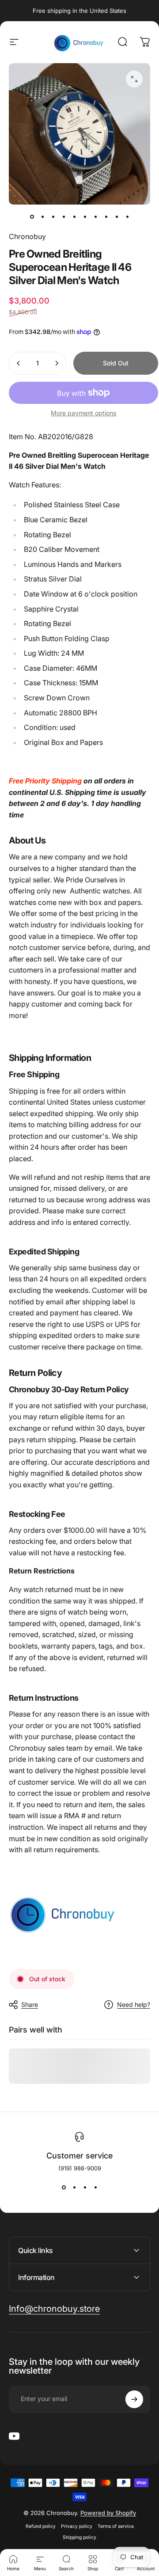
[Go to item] (32, 217)
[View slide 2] (74, 2188)
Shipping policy (79, 2537)
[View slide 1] (64, 2188)
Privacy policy (77, 2526)
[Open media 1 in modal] (134, 79)
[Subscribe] (134, 2399)
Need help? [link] (134, 2004)
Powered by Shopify (108, 2513)
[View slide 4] (95, 2188)
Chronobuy (27, 236)
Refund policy (41, 2526)
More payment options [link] (83, 413)
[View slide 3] (85, 2188)
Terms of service (116, 2526)
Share (30, 2004)
